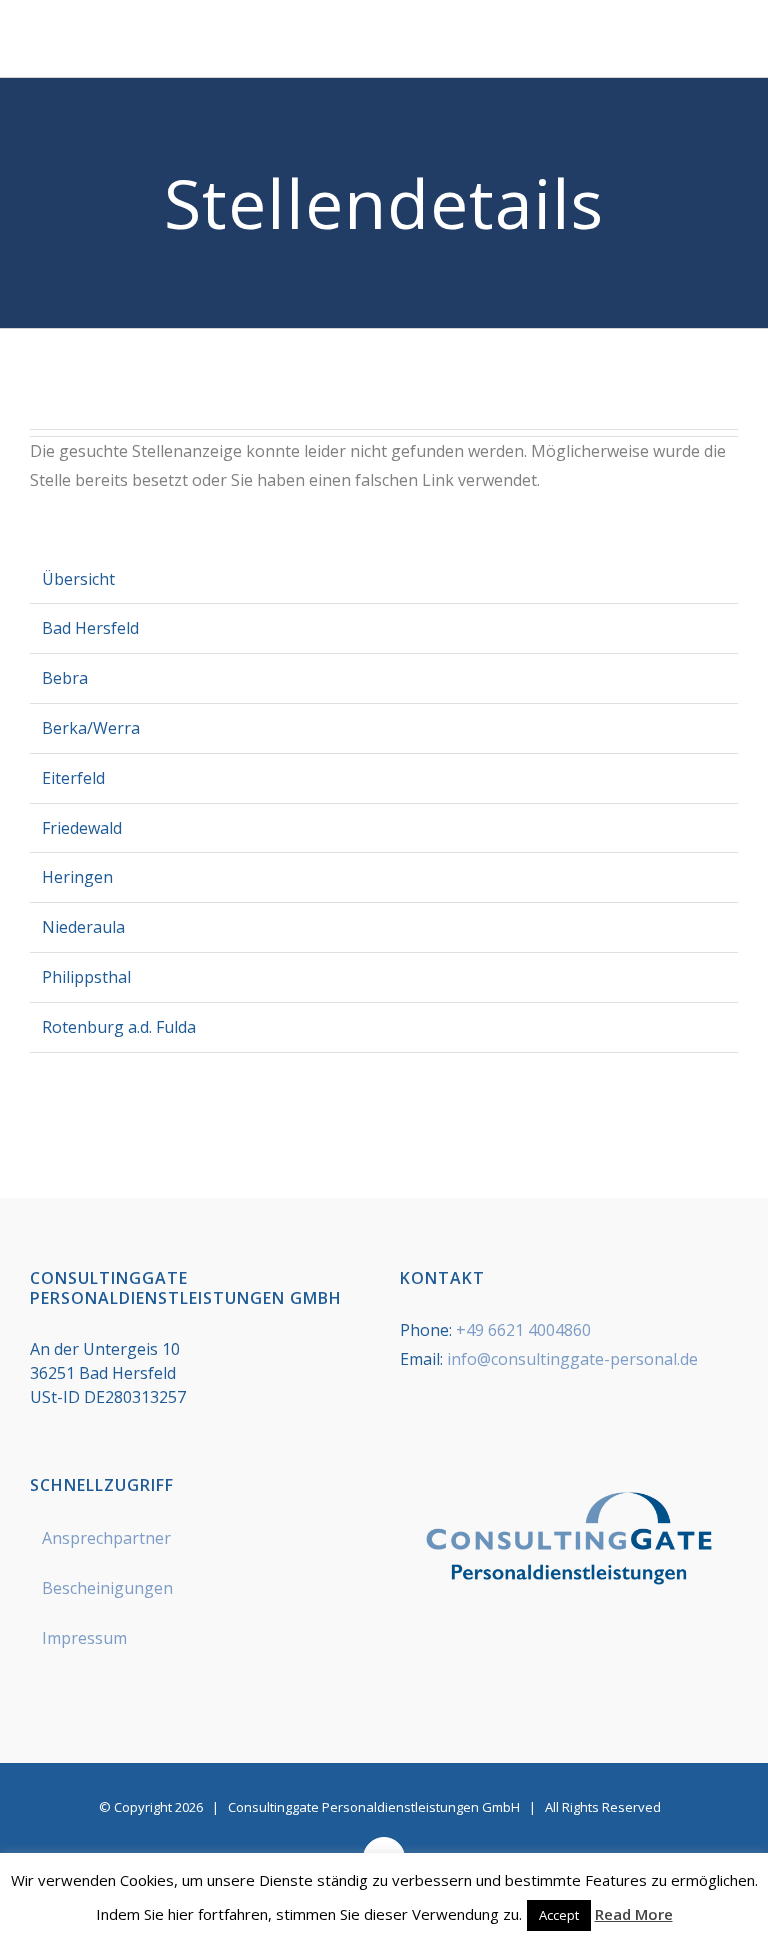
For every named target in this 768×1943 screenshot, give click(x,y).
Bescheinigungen (107, 1588)
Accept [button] (559, 1915)
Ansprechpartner (106, 1538)
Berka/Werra (91, 728)
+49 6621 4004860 (523, 1330)
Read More (634, 1914)
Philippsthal (86, 977)
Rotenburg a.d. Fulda (119, 1027)
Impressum (84, 1638)
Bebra (65, 678)
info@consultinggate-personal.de (572, 1359)
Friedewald (82, 828)
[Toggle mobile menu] (730, 46)
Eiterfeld (73, 778)
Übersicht (78, 579)
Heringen (77, 877)
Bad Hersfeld (90, 628)
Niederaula (83, 927)
